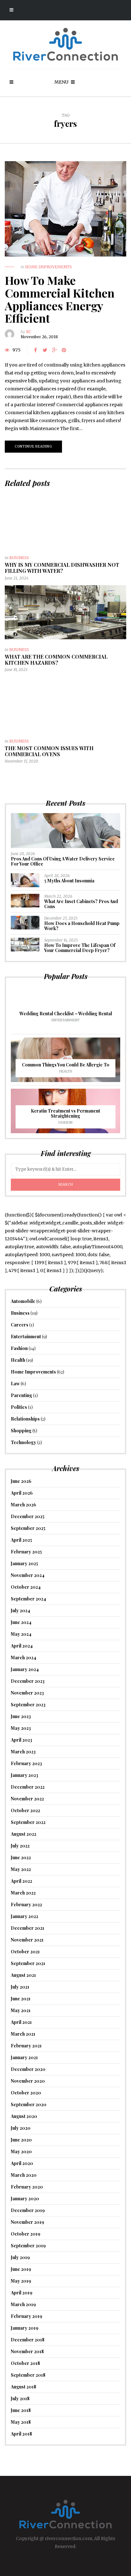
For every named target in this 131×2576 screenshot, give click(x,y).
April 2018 (21, 2434)
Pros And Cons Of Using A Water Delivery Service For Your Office (63, 861)
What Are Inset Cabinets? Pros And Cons (81, 904)
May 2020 (21, 2151)
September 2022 (28, 1822)
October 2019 (26, 2234)
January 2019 (25, 2328)
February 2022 (26, 1905)
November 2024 (28, 1575)
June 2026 (21, 1481)
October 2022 (25, 1810)
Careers (20, 1325)
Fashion (65, 1123)
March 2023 (23, 1752)
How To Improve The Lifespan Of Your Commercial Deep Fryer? (80, 948)
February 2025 (26, 1552)
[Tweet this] (45, 350)
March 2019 (23, 2304)
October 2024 (26, 1587)
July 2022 (20, 1846)
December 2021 (28, 1928)
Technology (24, 1442)
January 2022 (24, 1916)
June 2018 (21, 2410)
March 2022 (23, 1893)
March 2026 (24, 1505)
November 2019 (28, 2222)
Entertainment (66, 1020)
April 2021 (21, 2022)
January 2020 (25, 2199)
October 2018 (25, 2363)
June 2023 (21, 1716)
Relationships (25, 1419)
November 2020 (28, 2081)
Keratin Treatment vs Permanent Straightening (65, 1113)
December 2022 (28, 1787)
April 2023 (21, 1740)
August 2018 (24, 2387)
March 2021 (23, 2034)
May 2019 (21, 2281)
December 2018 (28, 2340)
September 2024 (28, 1599)
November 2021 (27, 1940)
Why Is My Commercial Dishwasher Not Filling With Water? (62, 568)
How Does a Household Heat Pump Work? (82, 926)
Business (19, 558)
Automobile (23, 1301)
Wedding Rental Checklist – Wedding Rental (66, 1014)
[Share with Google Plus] (54, 350)
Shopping (21, 1431)
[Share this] (35, 350)
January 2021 (24, 2057)
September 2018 (28, 2375)
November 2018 (27, 2351)
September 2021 (28, 1963)
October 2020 (26, 2093)
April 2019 (22, 2293)
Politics (19, 1407)
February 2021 (26, 2046)
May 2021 (21, 2010)
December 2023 (28, 1681)
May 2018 (21, 2422)
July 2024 (21, 1610)
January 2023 (24, 1775)
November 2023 (27, 1693)
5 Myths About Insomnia (69, 881)
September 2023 (28, 1705)
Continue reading (33, 446)
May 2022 (21, 1869)
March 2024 (24, 1658)
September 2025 (28, 1528)
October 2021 (25, 1952)
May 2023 (21, 1728)
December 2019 (28, 2210)
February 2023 (26, 1763)
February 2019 (27, 2316)
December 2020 (28, 2069)
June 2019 (21, 2269)
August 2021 (23, 1975)
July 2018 (20, 2398)
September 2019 (28, 2246)
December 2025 (28, 1516)
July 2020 (21, 2128)
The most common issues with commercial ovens (49, 751)
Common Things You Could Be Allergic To (66, 1065)
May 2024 (21, 1634)
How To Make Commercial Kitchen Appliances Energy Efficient (60, 299)
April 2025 (21, 1540)
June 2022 (21, 1857)
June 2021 (21, 1999)
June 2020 (21, 2140)
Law (15, 1384)
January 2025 (24, 1563)
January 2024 (25, 1669)
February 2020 (27, 2187)
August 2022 (24, 1834)
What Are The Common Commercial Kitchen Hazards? (56, 660)
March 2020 (24, 2175)
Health (66, 1071)
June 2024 (21, 1622)
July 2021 (20, 1987)
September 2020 (29, 2104)
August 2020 (24, 2116)
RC (29, 332)
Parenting (21, 1395)
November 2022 (27, 1799)
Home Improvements (48, 267)
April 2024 (22, 1646)
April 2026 (22, 1493)
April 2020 (22, 2163)
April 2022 (21, 1881)
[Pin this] (64, 350)
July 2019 (20, 2257)
